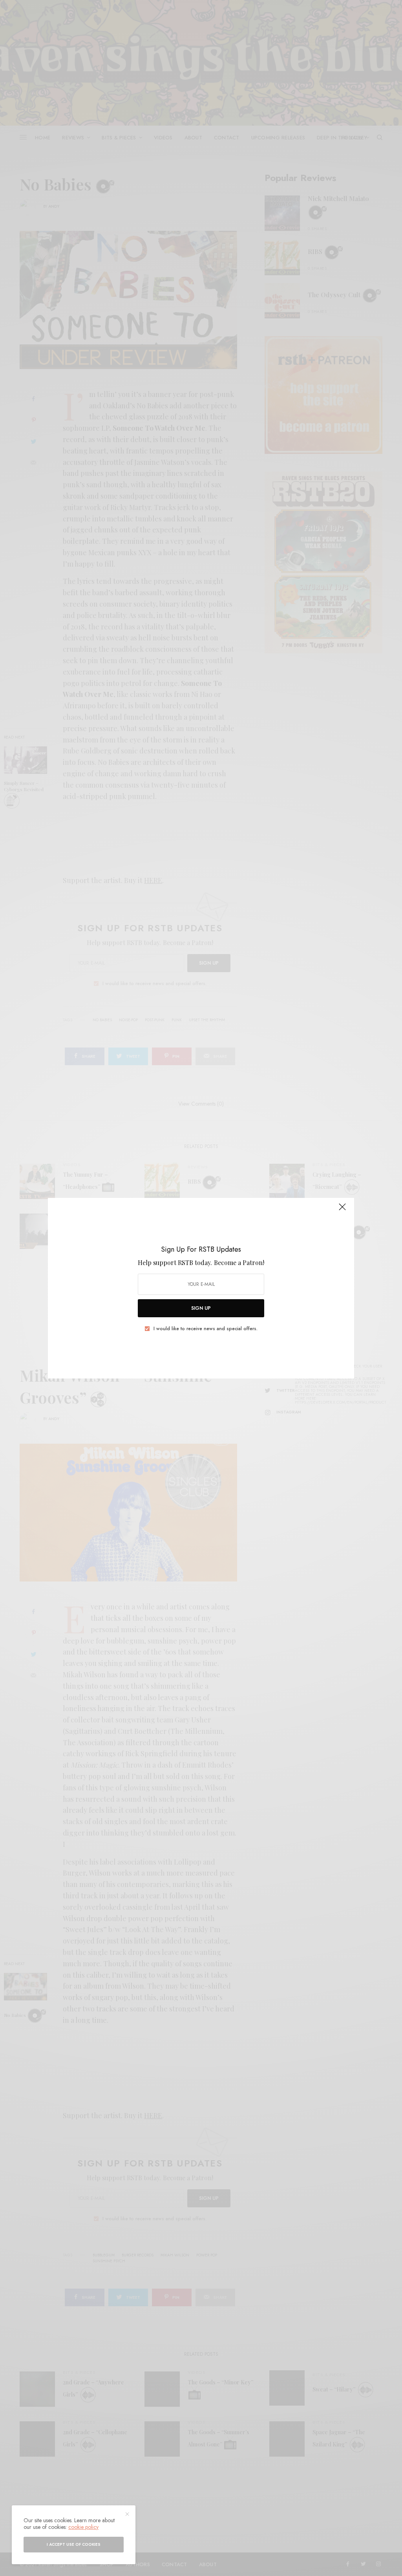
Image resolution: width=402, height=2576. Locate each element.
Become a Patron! (239, 1262)
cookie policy (83, 2527)
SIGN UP (201, 1308)
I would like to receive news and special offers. (206, 1329)
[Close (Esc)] (342, 1210)
